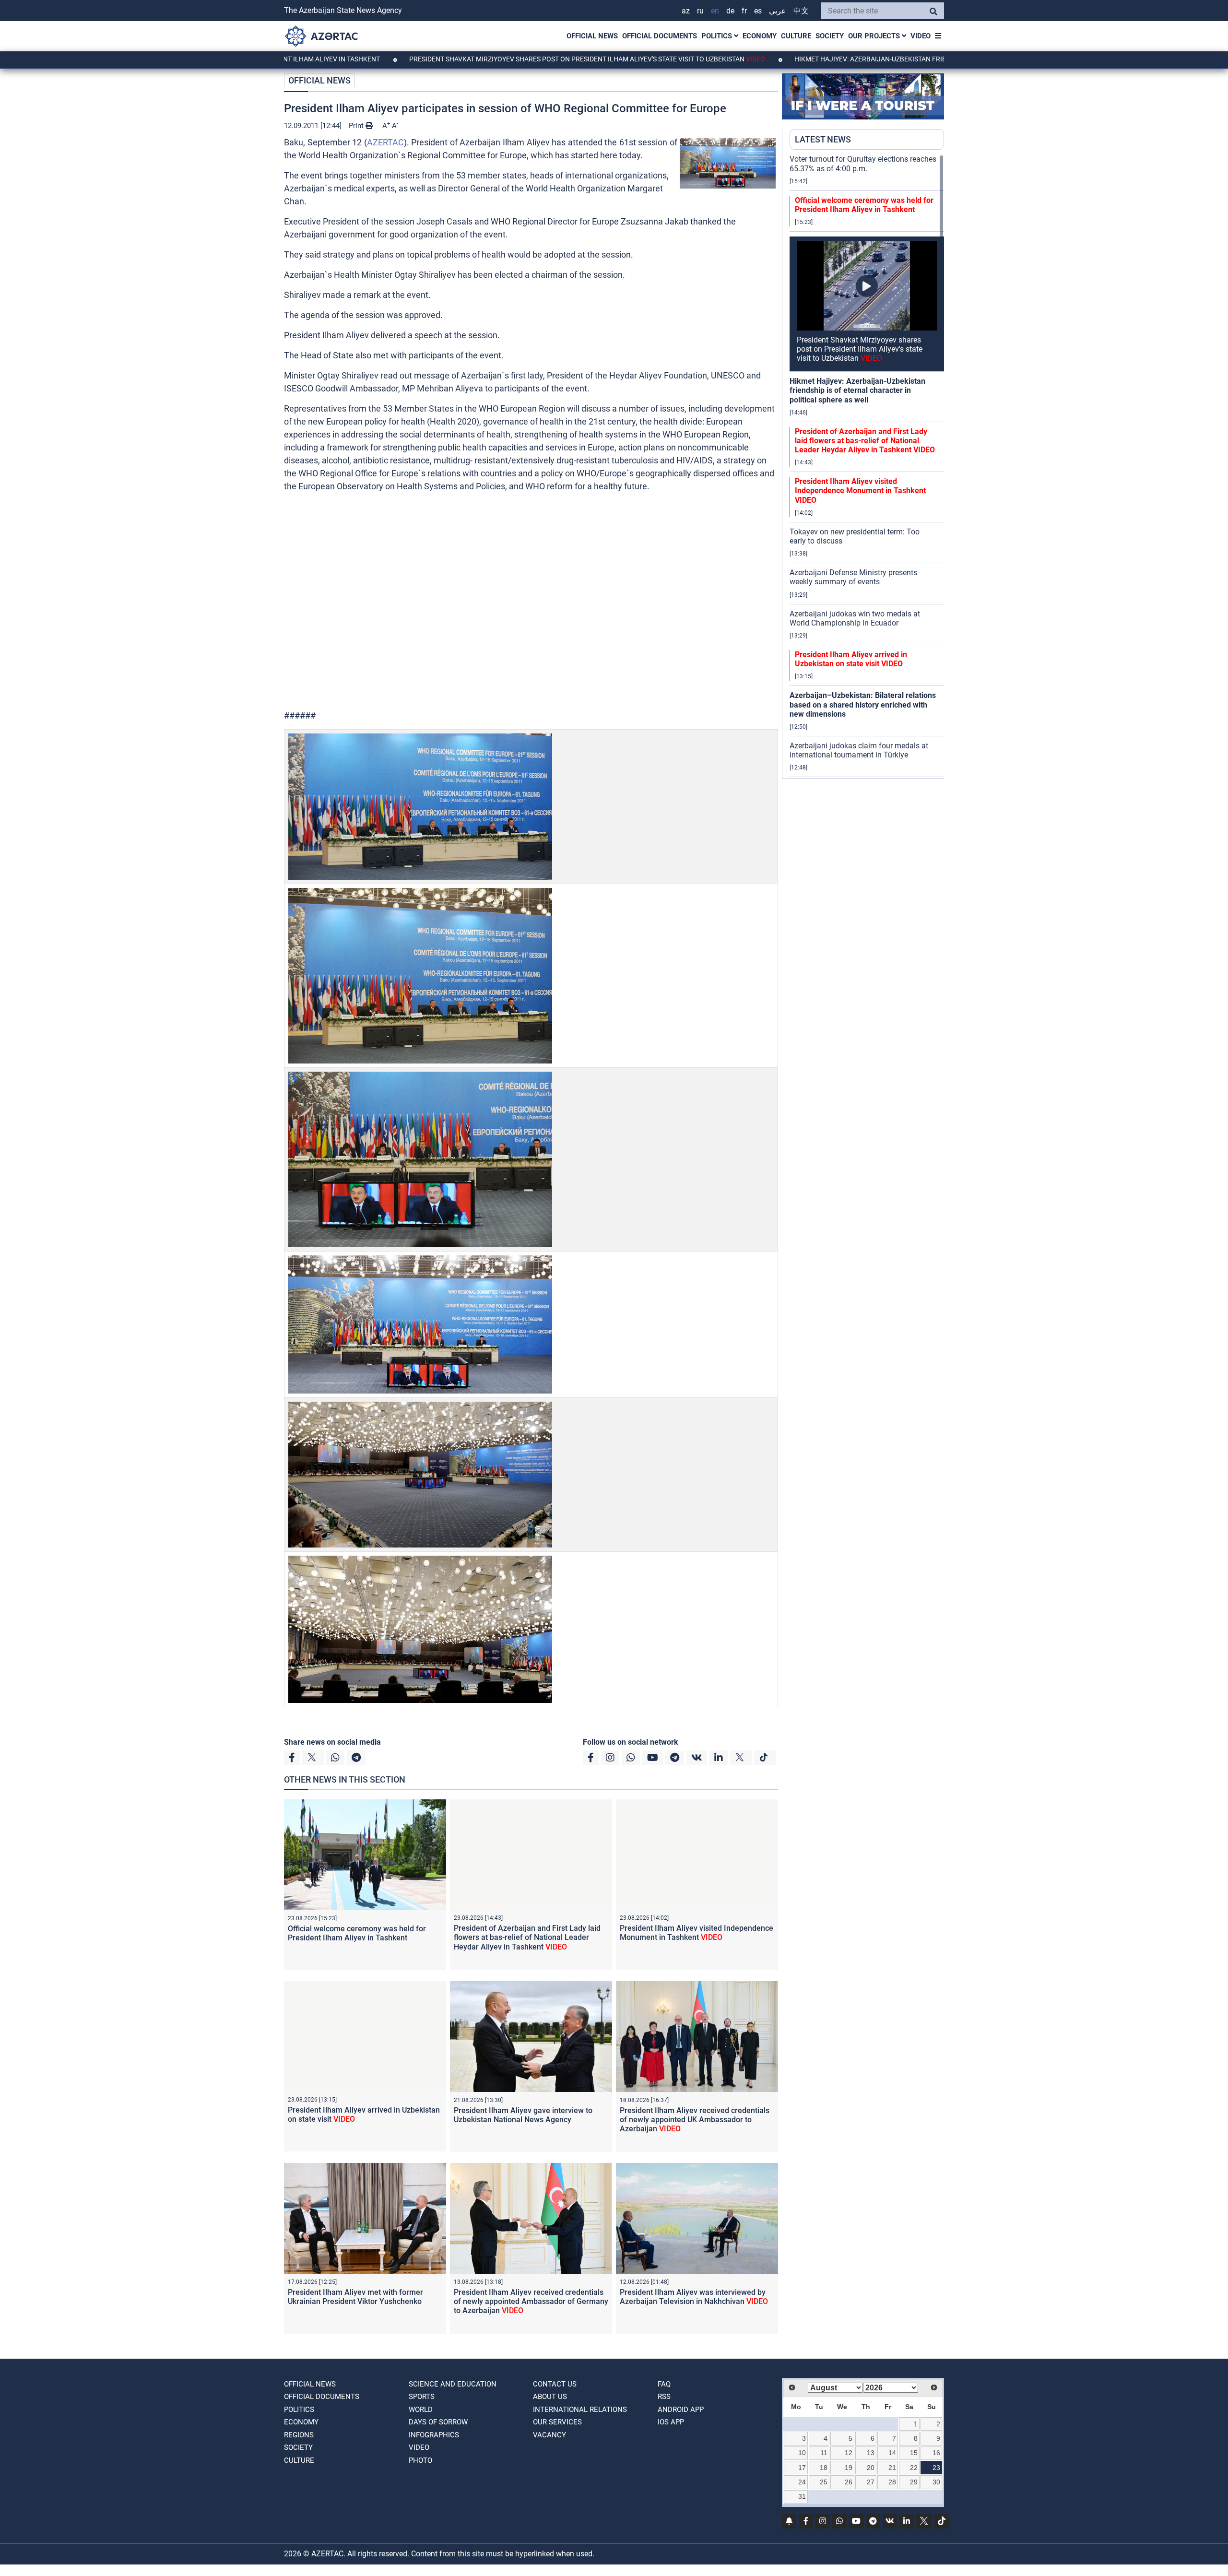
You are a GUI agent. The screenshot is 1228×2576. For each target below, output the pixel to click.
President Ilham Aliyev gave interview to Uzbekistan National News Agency (523, 2115)
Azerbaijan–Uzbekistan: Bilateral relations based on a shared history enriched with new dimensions (863, 704)
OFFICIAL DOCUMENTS (660, 36)
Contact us (555, 2384)
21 (892, 2468)
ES (758, 11)
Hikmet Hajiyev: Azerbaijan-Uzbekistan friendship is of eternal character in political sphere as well (854, 59)
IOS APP (671, 2422)
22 (914, 2468)
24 (802, 2482)
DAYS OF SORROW (438, 2422)
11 (824, 2453)
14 (892, 2453)
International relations (580, 2410)
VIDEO (921, 36)
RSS (664, 2397)
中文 (801, 11)
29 (914, 2482)
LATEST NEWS (823, 139)
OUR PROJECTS (875, 36)
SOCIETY (830, 36)
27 (871, 2482)
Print (357, 126)
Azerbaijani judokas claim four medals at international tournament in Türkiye (859, 750)
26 (849, 2482)
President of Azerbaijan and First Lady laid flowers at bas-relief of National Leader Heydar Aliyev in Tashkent (527, 1937)
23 (936, 2468)
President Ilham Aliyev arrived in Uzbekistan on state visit (851, 659)
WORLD (421, 2410)
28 (892, 2482)
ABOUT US (550, 2397)
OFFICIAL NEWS (592, 36)
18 (824, 2468)
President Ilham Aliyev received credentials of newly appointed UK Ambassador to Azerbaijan (695, 2120)
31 (802, 2496)
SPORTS (422, 2397)
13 (871, 2453)
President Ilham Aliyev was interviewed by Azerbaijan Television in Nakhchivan (694, 2297)
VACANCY (549, 2435)
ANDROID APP (681, 2410)
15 (914, 2453)
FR (744, 11)
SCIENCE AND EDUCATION (453, 2384)
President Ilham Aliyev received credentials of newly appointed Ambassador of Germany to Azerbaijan (531, 2301)
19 (849, 2468)
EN (715, 11)
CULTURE (796, 36)
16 (936, 2453)
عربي (778, 11)
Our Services (557, 2422)
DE (730, 11)
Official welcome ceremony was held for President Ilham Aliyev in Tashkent (357, 1933)
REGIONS (299, 2435)
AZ (686, 11)
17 (802, 2468)
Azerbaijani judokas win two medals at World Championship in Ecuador (855, 618)
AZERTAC (385, 142)
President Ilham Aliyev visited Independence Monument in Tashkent (697, 1933)
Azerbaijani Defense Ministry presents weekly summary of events (853, 577)
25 (824, 2482)
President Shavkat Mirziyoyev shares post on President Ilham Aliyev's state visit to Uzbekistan (466, 59)
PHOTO (420, 2460)
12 (849, 2453)
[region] (867, 466)
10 (802, 2453)
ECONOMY (760, 36)
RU (700, 11)
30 (936, 2482)
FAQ (664, 2384)
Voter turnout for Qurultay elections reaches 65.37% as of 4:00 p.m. (863, 164)
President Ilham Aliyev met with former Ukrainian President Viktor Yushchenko (355, 2297)
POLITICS (718, 36)
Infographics (434, 2435)
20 (871, 2468)
